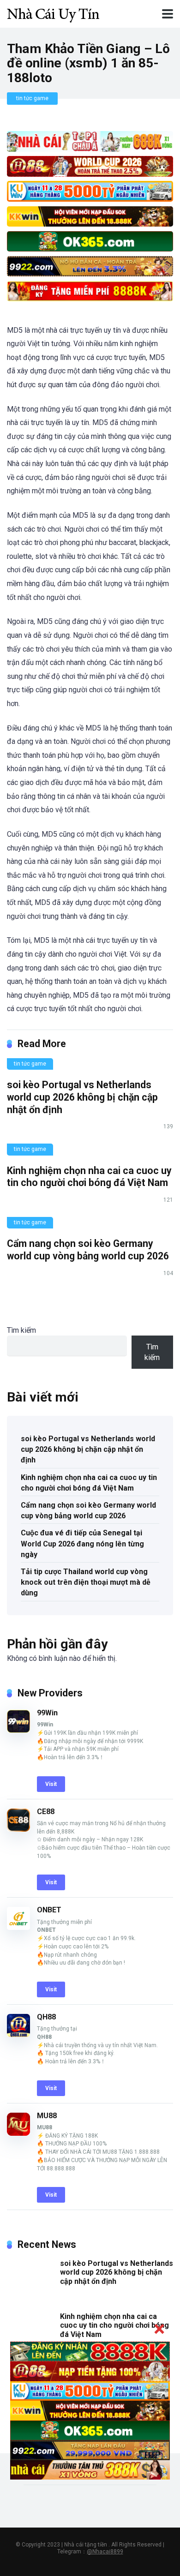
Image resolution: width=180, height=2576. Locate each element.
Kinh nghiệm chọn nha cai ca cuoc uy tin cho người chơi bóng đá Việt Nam (89, 1177)
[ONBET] (18, 1927)
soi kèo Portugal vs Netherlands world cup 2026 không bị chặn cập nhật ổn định (82, 1097)
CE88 (46, 1812)
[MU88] (18, 2133)
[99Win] (18, 1730)
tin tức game (32, 98)
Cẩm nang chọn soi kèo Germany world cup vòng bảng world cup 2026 (88, 1250)
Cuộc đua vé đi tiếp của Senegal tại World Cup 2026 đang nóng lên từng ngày (82, 1543)
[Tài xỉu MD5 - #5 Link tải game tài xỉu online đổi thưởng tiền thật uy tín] (53, 13)
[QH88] (18, 2034)
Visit (51, 1784)
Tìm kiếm (21, 1330)
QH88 (46, 2017)
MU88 (47, 2116)
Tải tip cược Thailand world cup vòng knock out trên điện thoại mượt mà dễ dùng (86, 1582)
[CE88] (18, 1829)
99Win (47, 1713)
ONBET (49, 1910)
